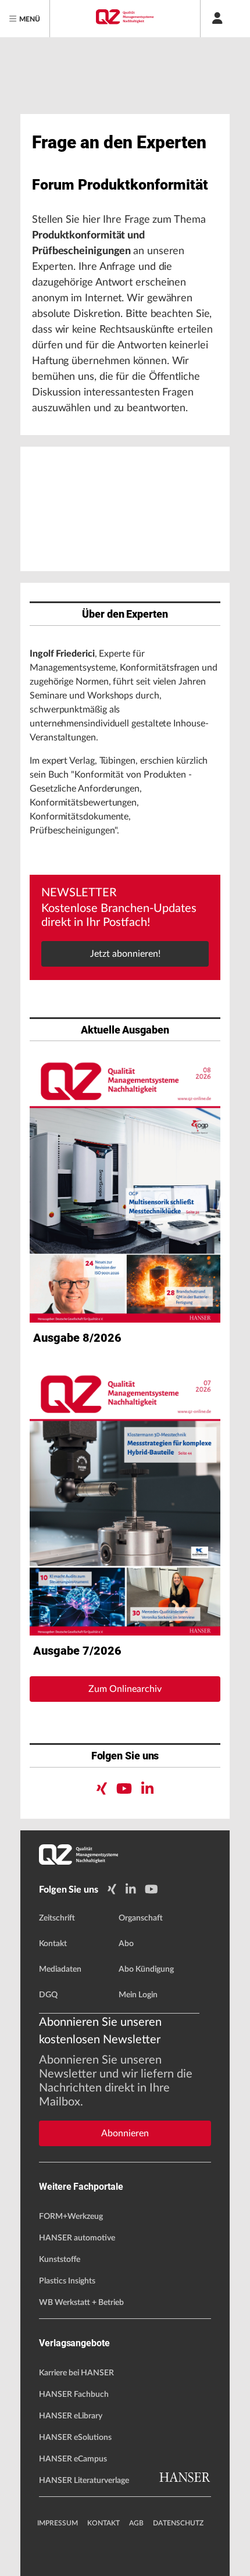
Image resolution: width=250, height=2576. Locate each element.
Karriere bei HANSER (76, 2373)
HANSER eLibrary (71, 2416)
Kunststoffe (60, 2260)
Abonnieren (125, 2133)
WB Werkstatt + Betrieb (81, 2303)
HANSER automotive (77, 2238)
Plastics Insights (67, 2281)
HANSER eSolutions (75, 2438)
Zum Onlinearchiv (125, 1689)
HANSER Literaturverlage (84, 2481)
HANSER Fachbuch (74, 2395)
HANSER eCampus (73, 2459)
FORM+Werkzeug (71, 2217)
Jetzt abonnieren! (125, 954)
